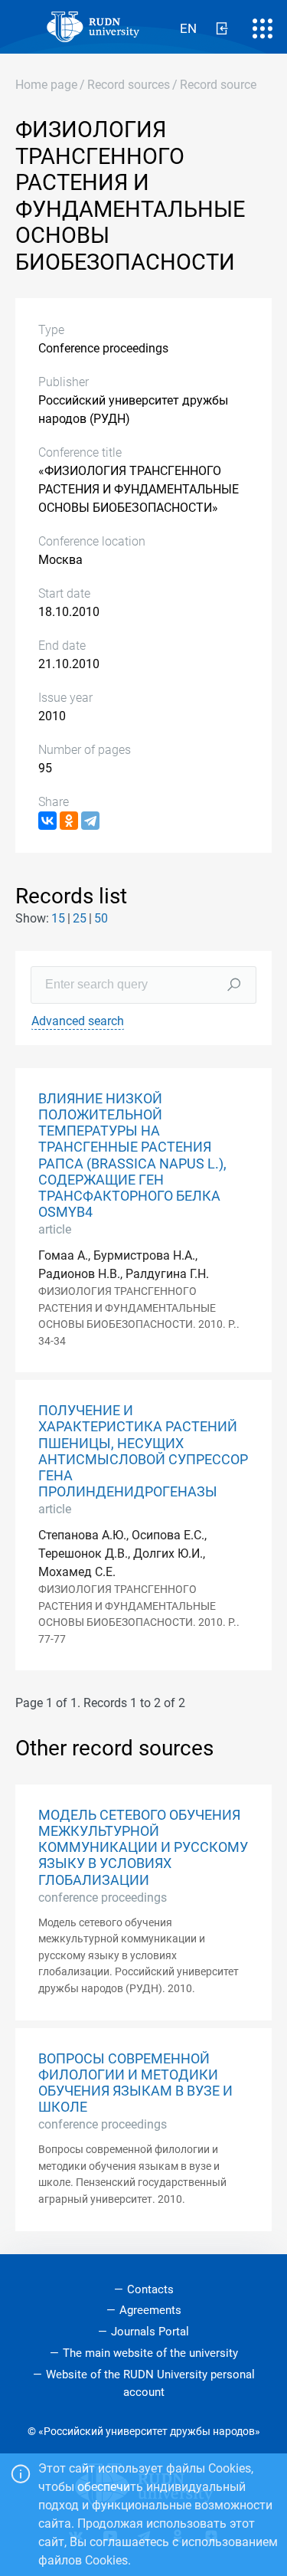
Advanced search (78, 1021)
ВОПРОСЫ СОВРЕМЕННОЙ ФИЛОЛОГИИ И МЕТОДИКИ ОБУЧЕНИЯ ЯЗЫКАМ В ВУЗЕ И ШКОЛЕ (135, 2083)
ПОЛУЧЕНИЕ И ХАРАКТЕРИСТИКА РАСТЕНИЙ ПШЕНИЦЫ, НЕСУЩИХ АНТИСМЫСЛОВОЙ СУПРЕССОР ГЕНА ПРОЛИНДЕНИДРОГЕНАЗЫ (143, 1451)
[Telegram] (90, 821)
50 (101, 918)
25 (80, 918)
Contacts (150, 2289)
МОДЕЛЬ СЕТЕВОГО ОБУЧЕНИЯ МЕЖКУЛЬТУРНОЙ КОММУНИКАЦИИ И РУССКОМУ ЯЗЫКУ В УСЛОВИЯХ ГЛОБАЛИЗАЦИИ (143, 1847)
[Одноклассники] (69, 821)
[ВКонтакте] (47, 821)
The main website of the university (150, 2353)
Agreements (150, 2310)
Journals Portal (150, 2332)
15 (58, 918)
